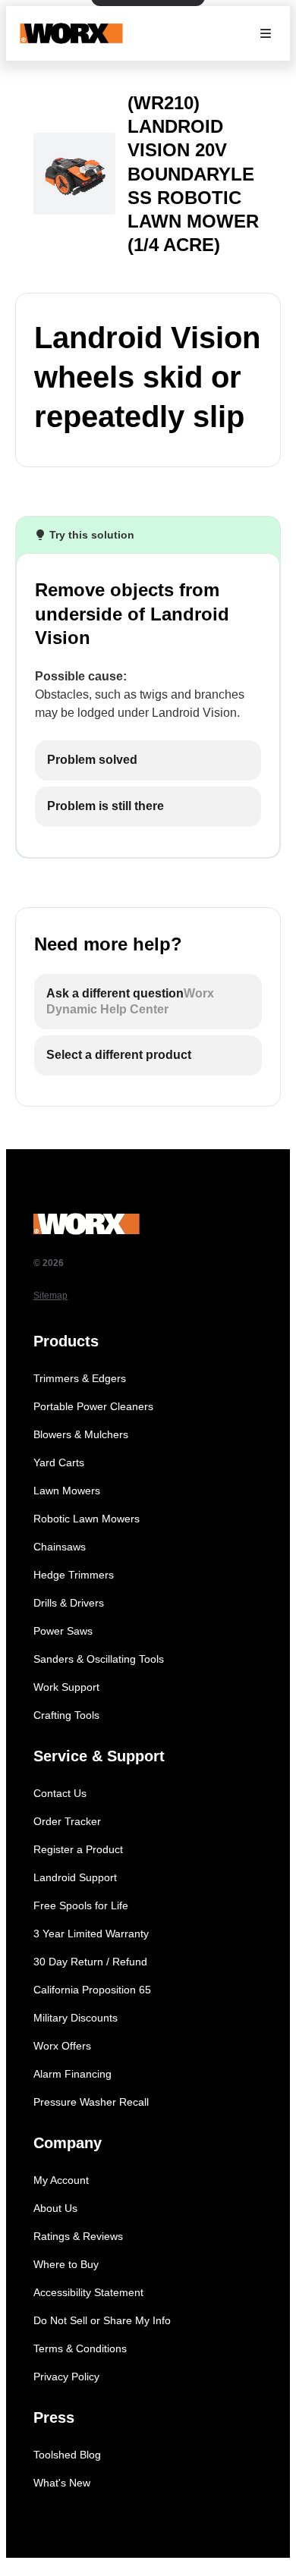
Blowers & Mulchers (81, 1434)
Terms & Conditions (80, 2348)
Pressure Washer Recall (91, 2102)
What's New (62, 2483)
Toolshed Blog (67, 2455)
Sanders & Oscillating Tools (99, 1659)
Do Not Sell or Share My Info (102, 2320)
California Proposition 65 (92, 1990)
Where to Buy (66, 2264)
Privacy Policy (66, 2377)
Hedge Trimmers (74, 1575)
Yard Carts (59, 1462)
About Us (55, 2208)
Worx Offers (62, 2046)
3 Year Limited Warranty (91, 1934)
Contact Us (60, 1793)
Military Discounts (76, 2018)
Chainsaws (60, 1547)
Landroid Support (75, 1877)
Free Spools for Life (81, 1905)
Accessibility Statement (88, 2292)
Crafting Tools (66, 1715)
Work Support (66, 1687)
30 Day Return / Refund (90, 1962)
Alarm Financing (72, 2074)
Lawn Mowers (67, 1491)
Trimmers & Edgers (80, 1378)
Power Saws (63, 1631)
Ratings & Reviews (78, 2236)
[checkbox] (148, 760)
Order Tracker (67, 1821)
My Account (61, 2180)
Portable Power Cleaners (93, 1406)
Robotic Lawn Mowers (87, 1519)
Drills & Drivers (69, 1603)
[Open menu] (266, 33)
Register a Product (78, 1849)
